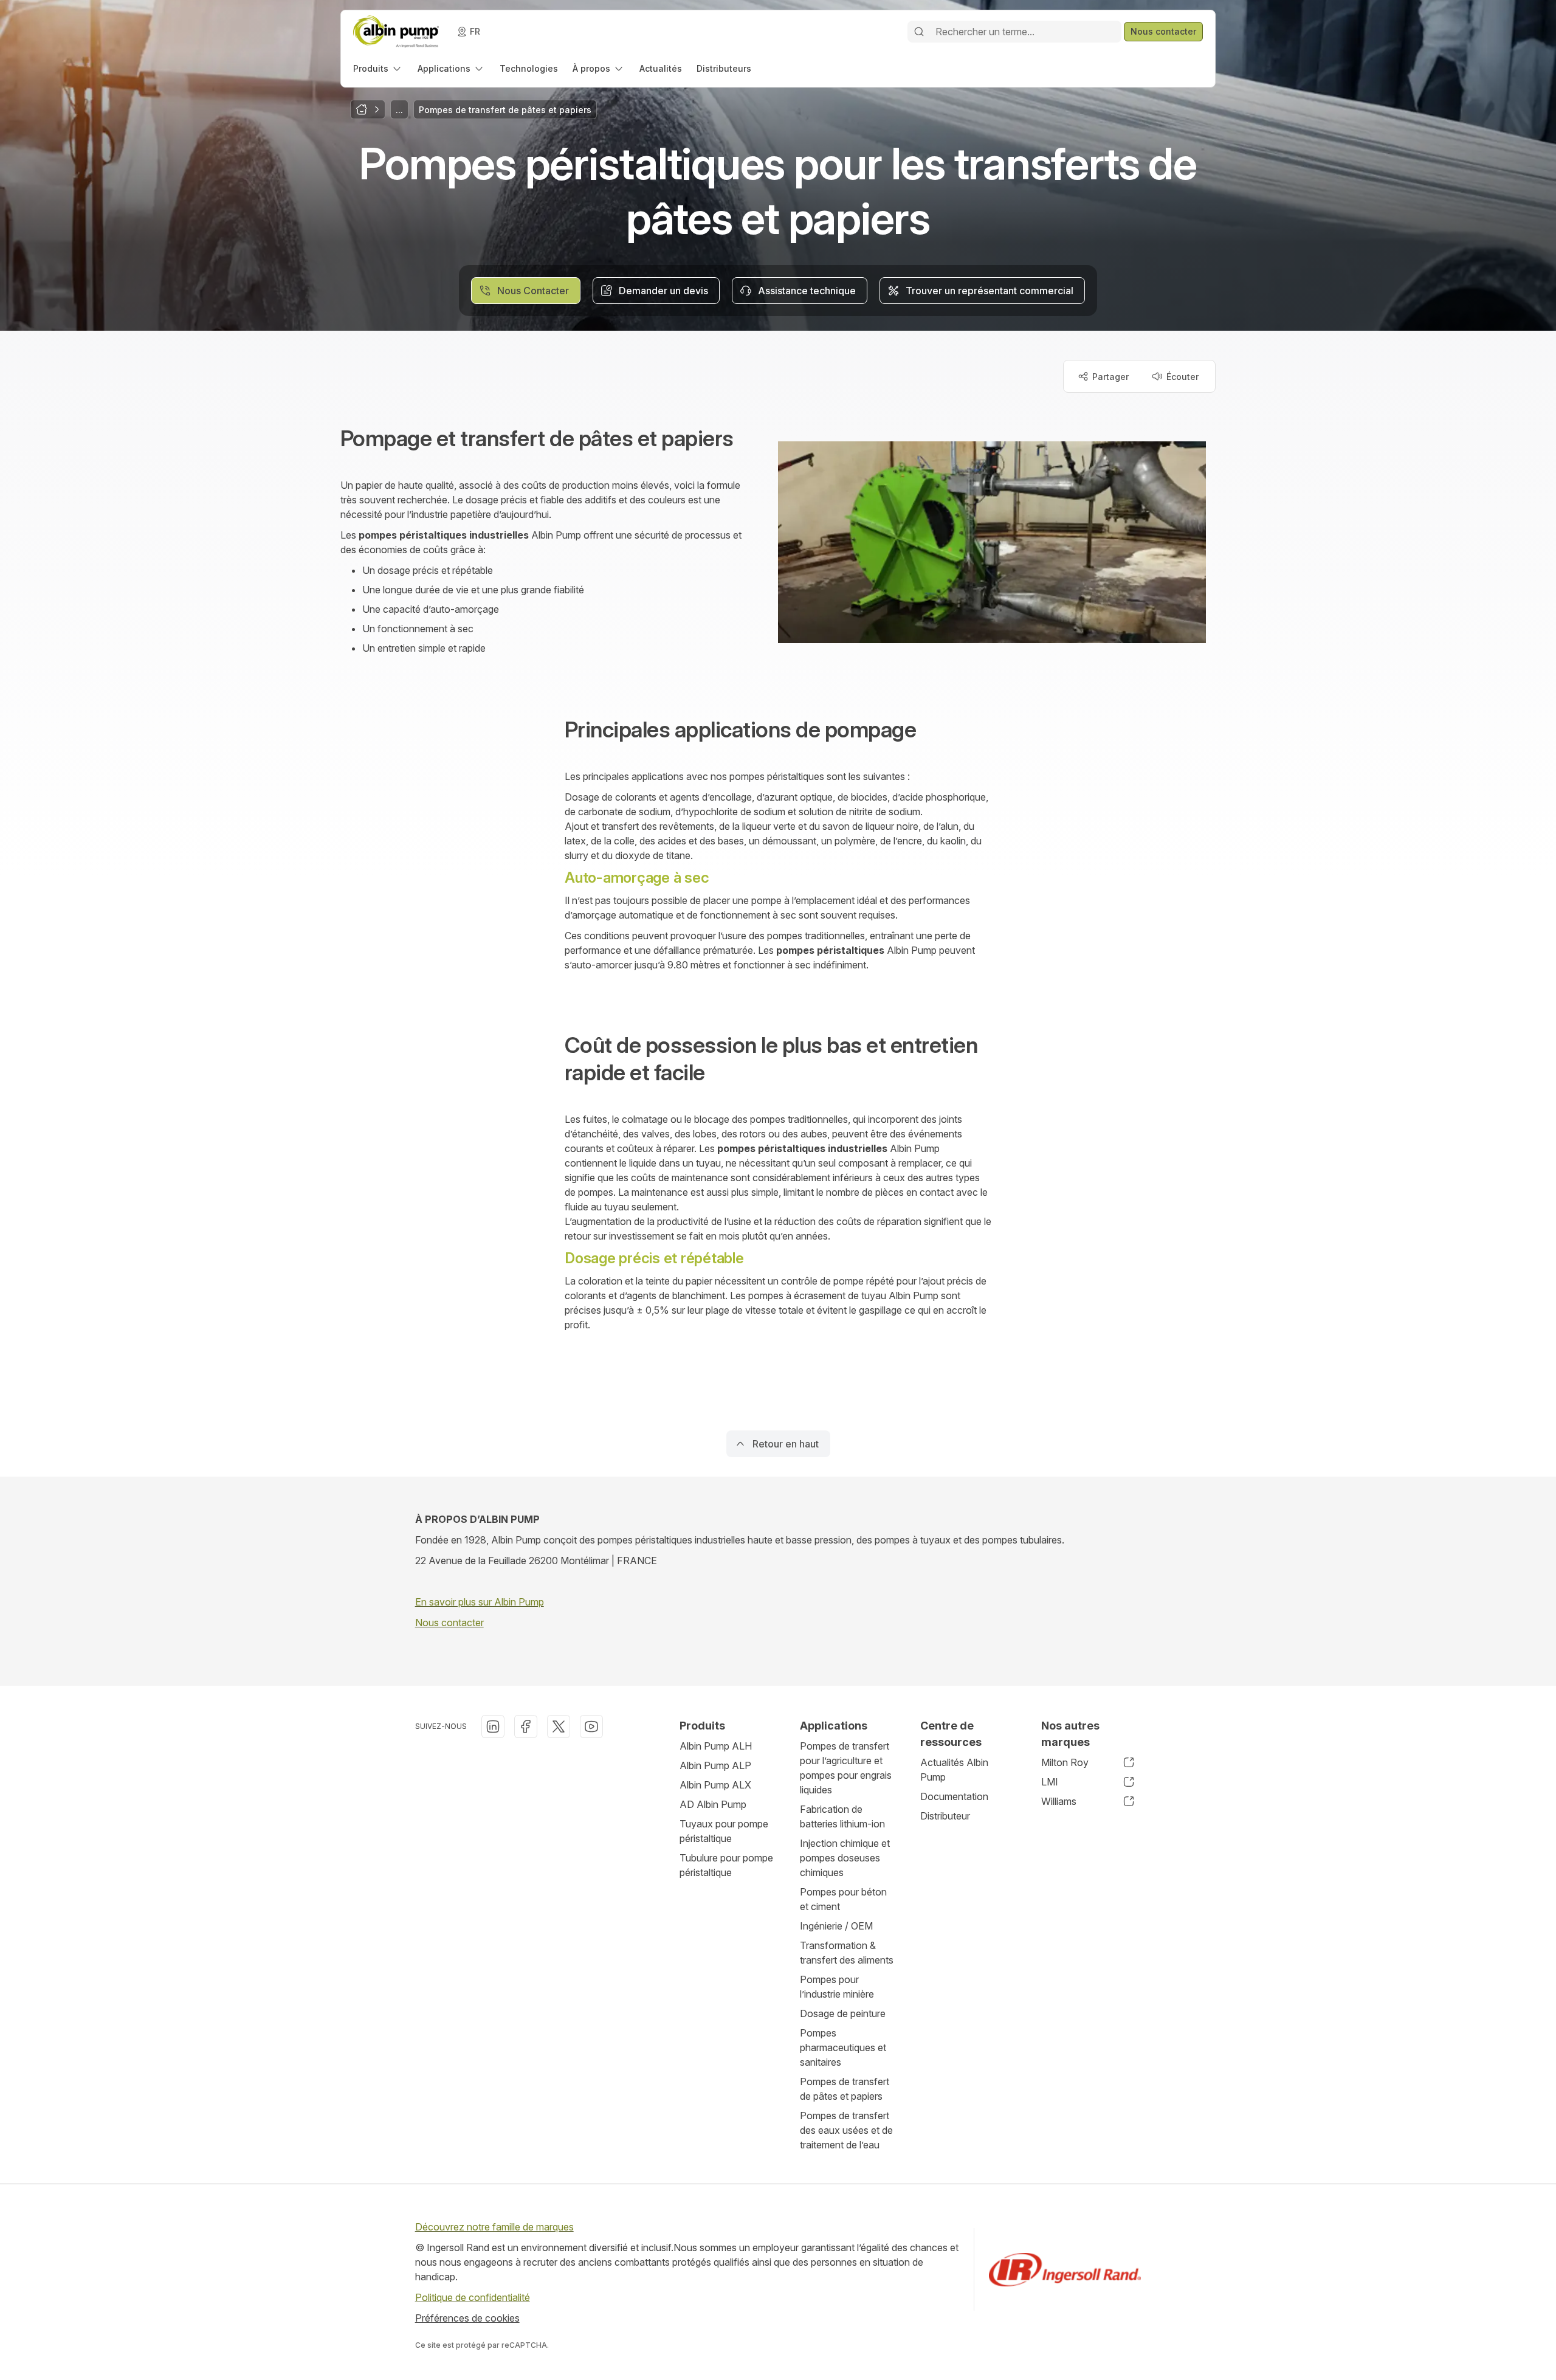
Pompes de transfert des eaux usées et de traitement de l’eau (846, 2130)
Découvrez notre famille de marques (494, 2227)
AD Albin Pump (713, 1804)
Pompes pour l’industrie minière (837, 1987)
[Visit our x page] (559, 1726)
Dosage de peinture (843, 2013)
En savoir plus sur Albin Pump (480, 1602)
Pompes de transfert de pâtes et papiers (845, 2089)
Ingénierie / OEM (836, 1926)
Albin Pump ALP (715, 1765)
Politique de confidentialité (473, 2297)
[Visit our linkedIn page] (493, 1726)
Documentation (954, 1796)
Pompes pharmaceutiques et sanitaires (843, 2047)
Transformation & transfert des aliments (847, 1953)
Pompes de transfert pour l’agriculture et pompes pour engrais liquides (846, 1768)
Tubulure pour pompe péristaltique (726, 1865)
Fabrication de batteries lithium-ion (842, 1816)
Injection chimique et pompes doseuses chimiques (845, 1858)
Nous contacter (449, 1623)
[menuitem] (378, 68)
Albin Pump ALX (715, 1785)
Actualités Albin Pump (954, 1770)
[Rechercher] (919, 32)
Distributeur (945, 1816)
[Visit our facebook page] (526, 1726)
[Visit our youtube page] (591, 1726)
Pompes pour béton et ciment (843, 1899)
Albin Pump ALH (716, 1746)
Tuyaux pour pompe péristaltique (724, 1831)
